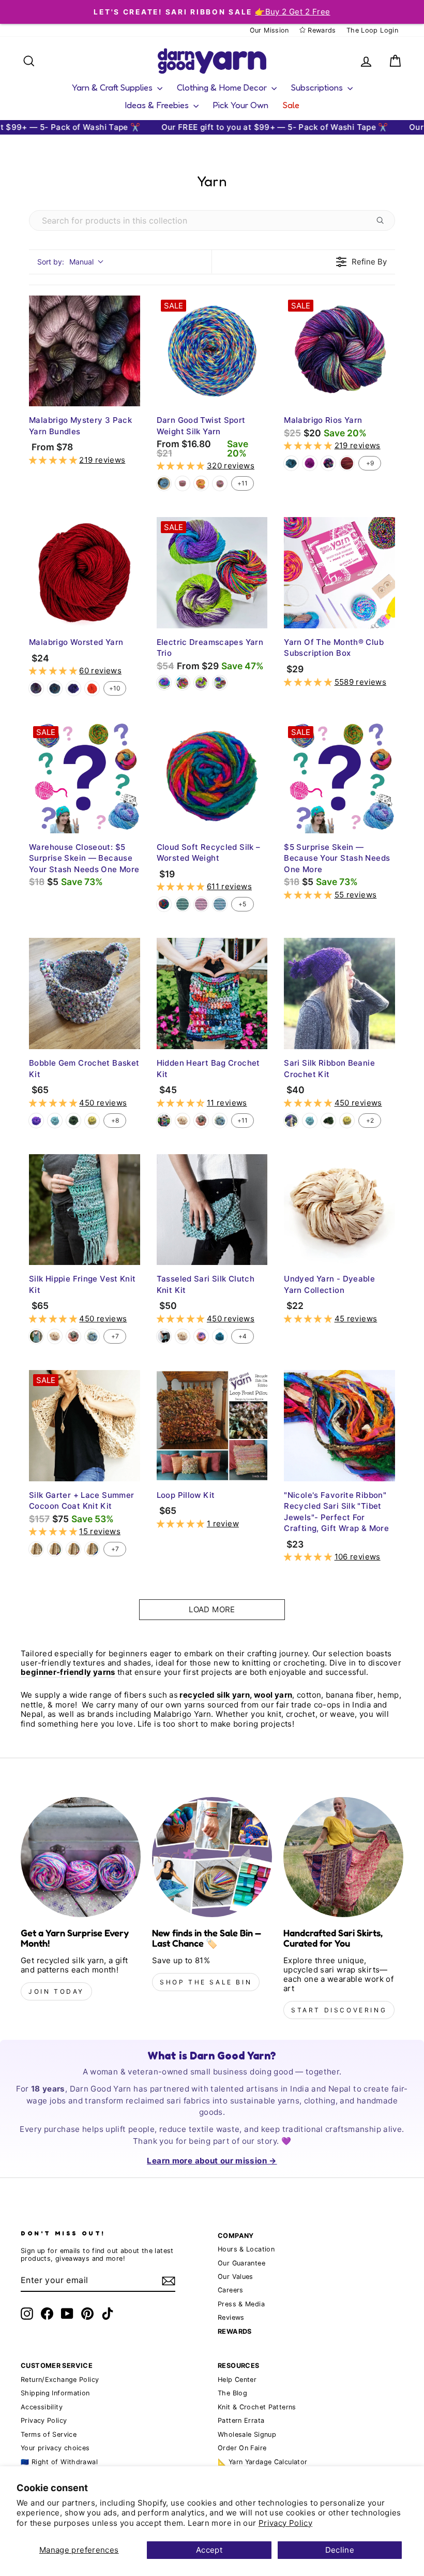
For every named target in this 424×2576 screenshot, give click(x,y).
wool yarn (273, 1695)
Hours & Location (246, 2249)
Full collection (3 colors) (220, 683)
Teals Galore (220, 1336)
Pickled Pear (73, 1121)
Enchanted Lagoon (164, 483)
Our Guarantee (241, 2263)
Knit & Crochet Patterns (257, 2407)
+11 (243, 483)
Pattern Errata (241, 2420)
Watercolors (164, 904)
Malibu (73, 1549)
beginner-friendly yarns (68, 1672)
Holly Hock (310, 463)
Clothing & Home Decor (223, 87)
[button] (54, 460)
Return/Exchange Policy (60, 2380)
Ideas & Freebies (158, 105)
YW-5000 (183, 904)
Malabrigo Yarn (182, 1714)
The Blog (232, 2393)
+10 (115, 688)
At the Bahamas (164, 1121)
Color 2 (183, 683)
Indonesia (36, 688)
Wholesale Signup (247, 2434)
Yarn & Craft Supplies (113, 87)
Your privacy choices (55, 2448)
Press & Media (241, 2304)
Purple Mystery (73, 688)
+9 (370, 463)
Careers (231, 2290)
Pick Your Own (241, 105)
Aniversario (328, 463)
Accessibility (42, 2407)
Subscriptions (318, 87)
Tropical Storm (201, 1336)
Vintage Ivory (183, 1121)
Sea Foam (55, 1121)
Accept (209, 2550)
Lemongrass (92, 1121)
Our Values (236, 2277)
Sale (291, 105)
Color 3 (201, 683)
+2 (370, 1120)
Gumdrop (201, 483)
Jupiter (347, 463)
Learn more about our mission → (212, 2161)
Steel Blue (220, 1121)
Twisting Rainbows (220, 483)
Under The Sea (55, 688)
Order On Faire (242, 2448)
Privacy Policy (285, 2523)
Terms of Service (49, 2434)
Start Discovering (339, 2010)
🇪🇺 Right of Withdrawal (59, 2462)
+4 (243, 1336)
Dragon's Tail (183, 483)
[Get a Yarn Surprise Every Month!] (81, 1857)
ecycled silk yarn (216, 1695)
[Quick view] (130, 396)
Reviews (231, 2317)
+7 (115, 1336)
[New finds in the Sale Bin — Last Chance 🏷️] (212, 1857)
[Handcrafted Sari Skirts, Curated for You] (343, 1857)
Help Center (237, 2380)
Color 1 (164, 683)
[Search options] (382, 220)
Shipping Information (55, 2393)
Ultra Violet (36, 1121)
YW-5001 (201, 904)
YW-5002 (220, 904)
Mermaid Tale (92, 1549)
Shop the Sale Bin (206, 1982)
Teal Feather (291, 463)
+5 (242, 904)
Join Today (56, 1991)
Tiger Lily (92, 688)
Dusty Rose (201, 1121)
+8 (115, 1120)
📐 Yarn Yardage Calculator (262, 2462)
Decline (340, 2550)
